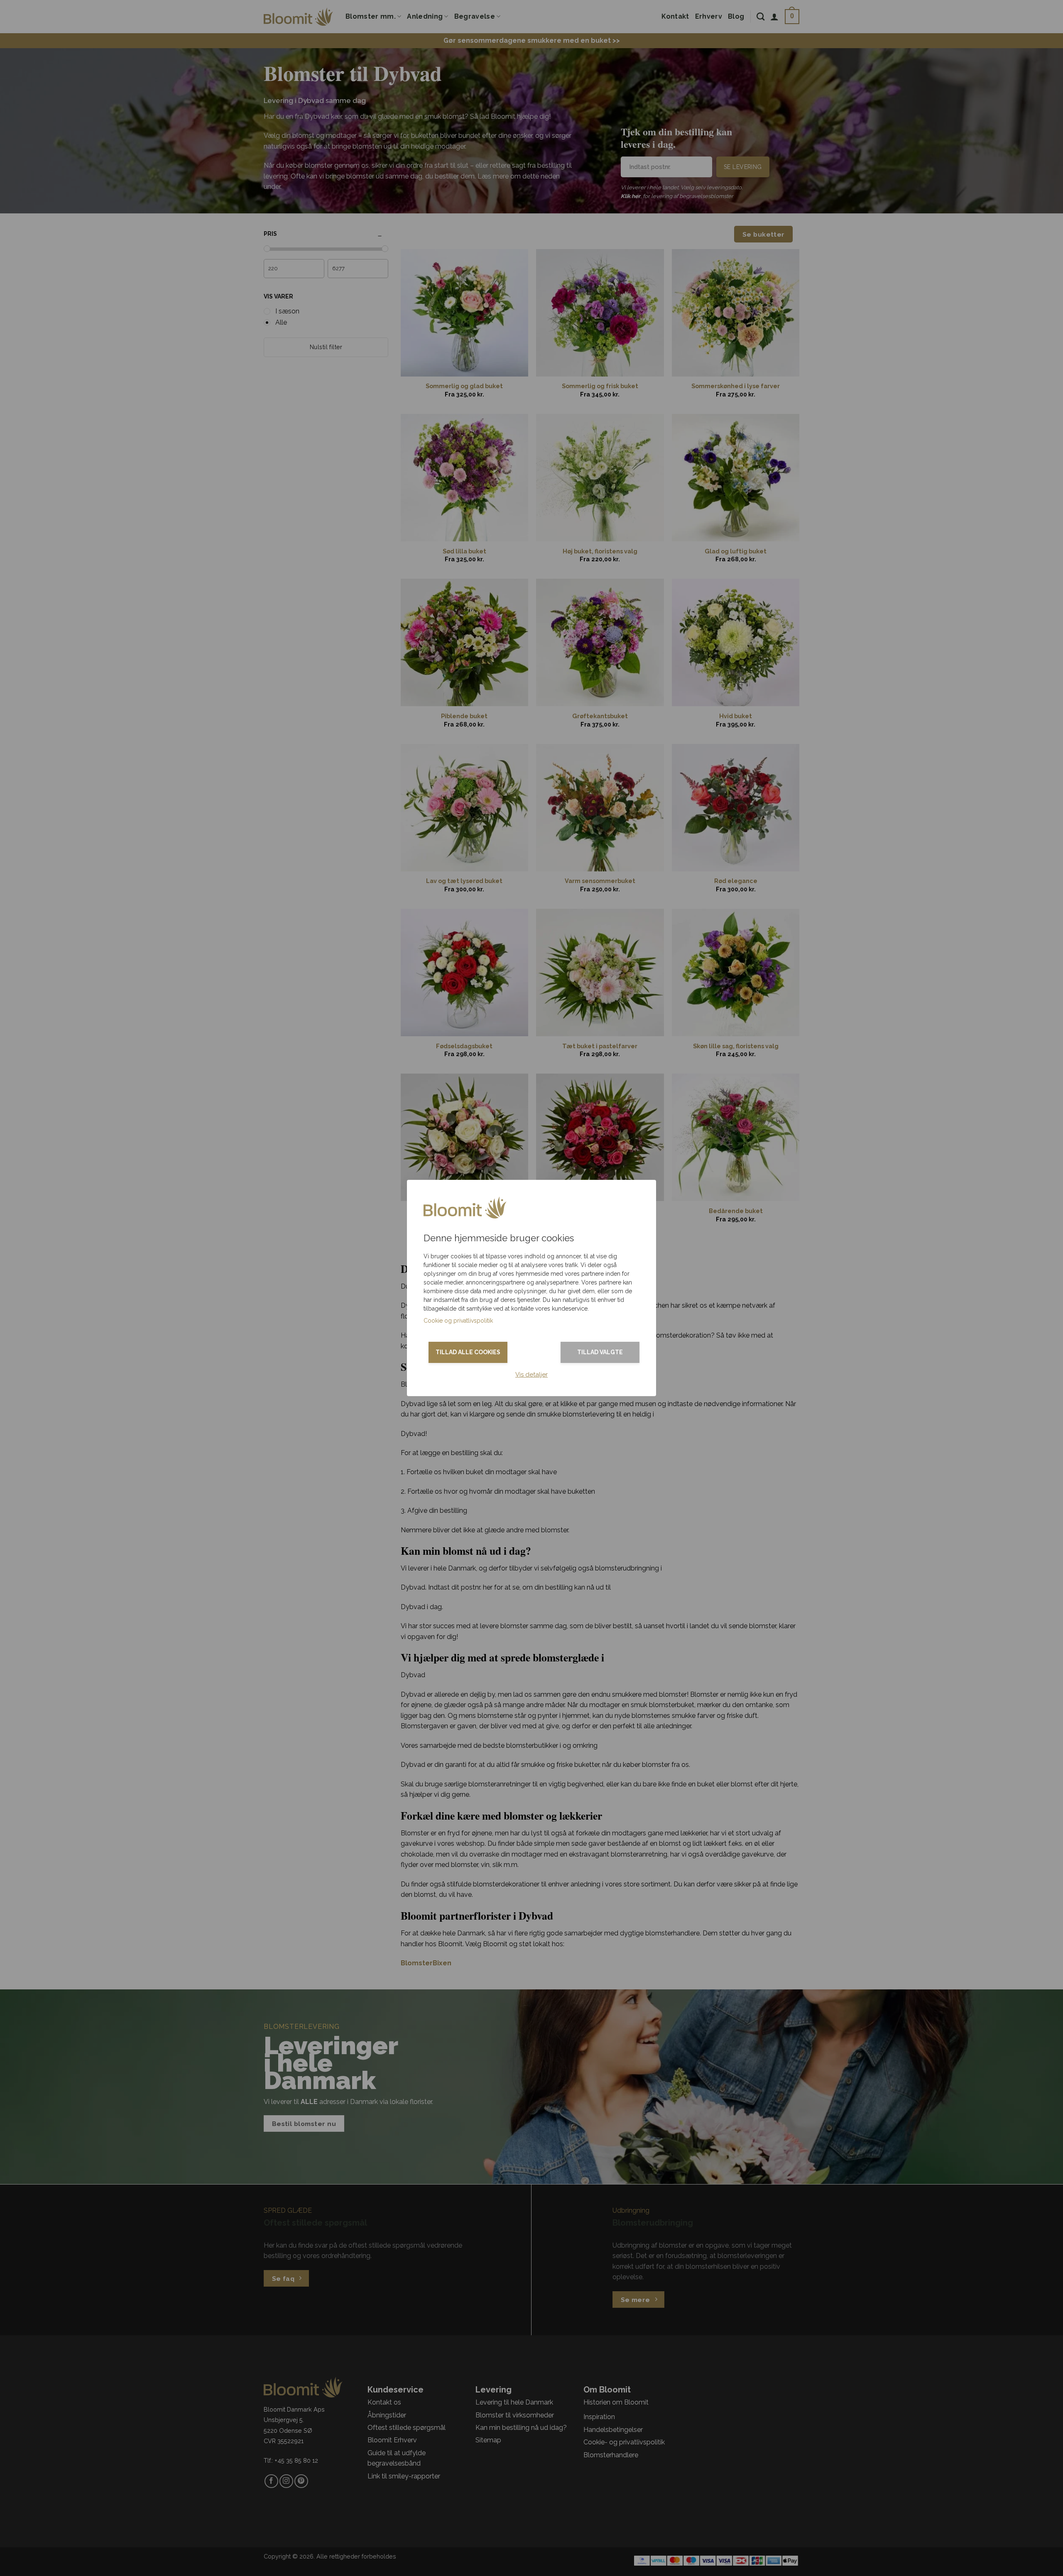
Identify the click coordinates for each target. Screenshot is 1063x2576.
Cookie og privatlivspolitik (458, 1321)
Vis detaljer (531, 1375)
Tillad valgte (600, 1352)
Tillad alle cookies (468, 1352)
